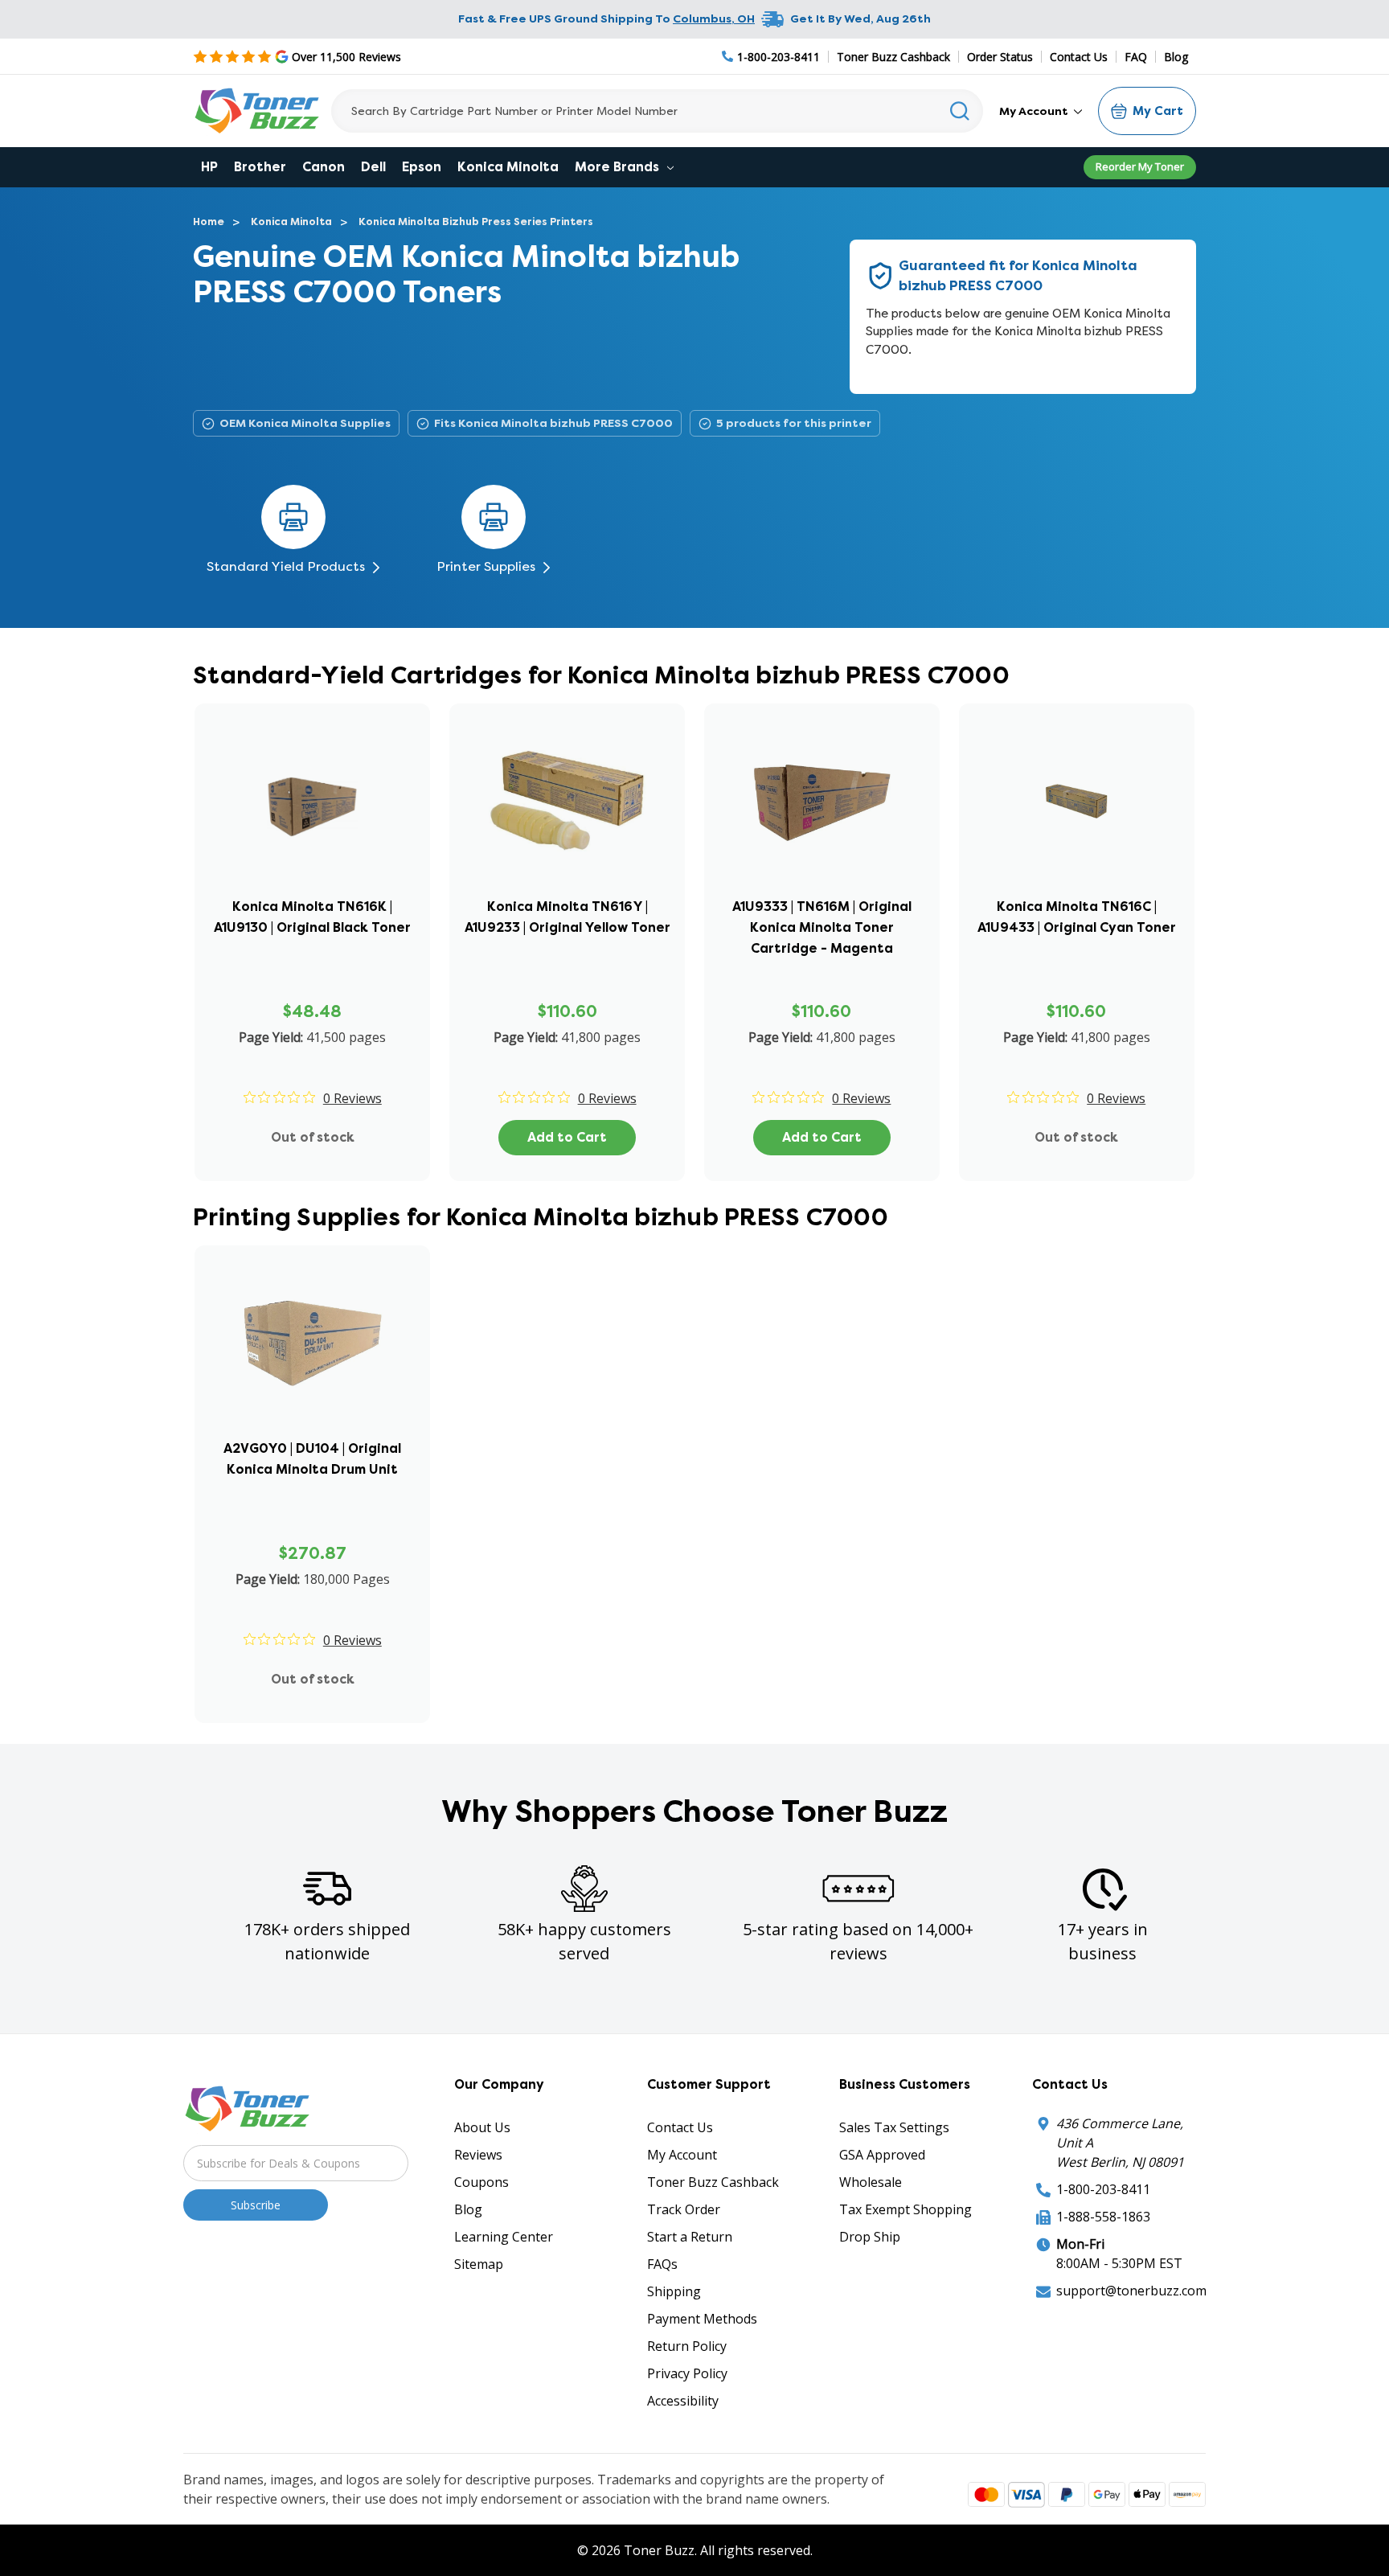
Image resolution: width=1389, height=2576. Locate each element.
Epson (422, 167)
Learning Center (504, 2237)
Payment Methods (702, 2319)
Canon (324, 167)
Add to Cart (567, 1137)
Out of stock (313, 1137)
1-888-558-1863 (1103, 2217)
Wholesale (871, 2182)
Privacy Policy (687, 2373)
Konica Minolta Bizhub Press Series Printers (476, 222)
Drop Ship (870, 2237)
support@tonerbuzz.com (1131, 2291)
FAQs (662, 2264)
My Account (1035, 111)
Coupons (481, 2182)
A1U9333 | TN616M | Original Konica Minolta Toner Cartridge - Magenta (822, 927)
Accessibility (683, 2401)
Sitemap (479, 2264)
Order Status (1000, 57)
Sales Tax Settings (894, 2127)
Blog (1176, 57)
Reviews (478, 2155)
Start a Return (690, 2237)
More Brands (619, 167)
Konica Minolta (508, 167)
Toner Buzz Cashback (893, 57)
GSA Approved (882, 2155)
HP (209, 167)
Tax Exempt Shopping (906, 2209)
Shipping (674, 2291)
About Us (482, 2127)
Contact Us (1079, 57)
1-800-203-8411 (1103, 2189)
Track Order (684, 2209)
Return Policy (687, 2346)
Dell (373, 167)
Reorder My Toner (1140, 166)
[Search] (960, 111)
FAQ (1136, 57)
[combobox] (657, 111)
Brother (260, 167)
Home (209, 222)
